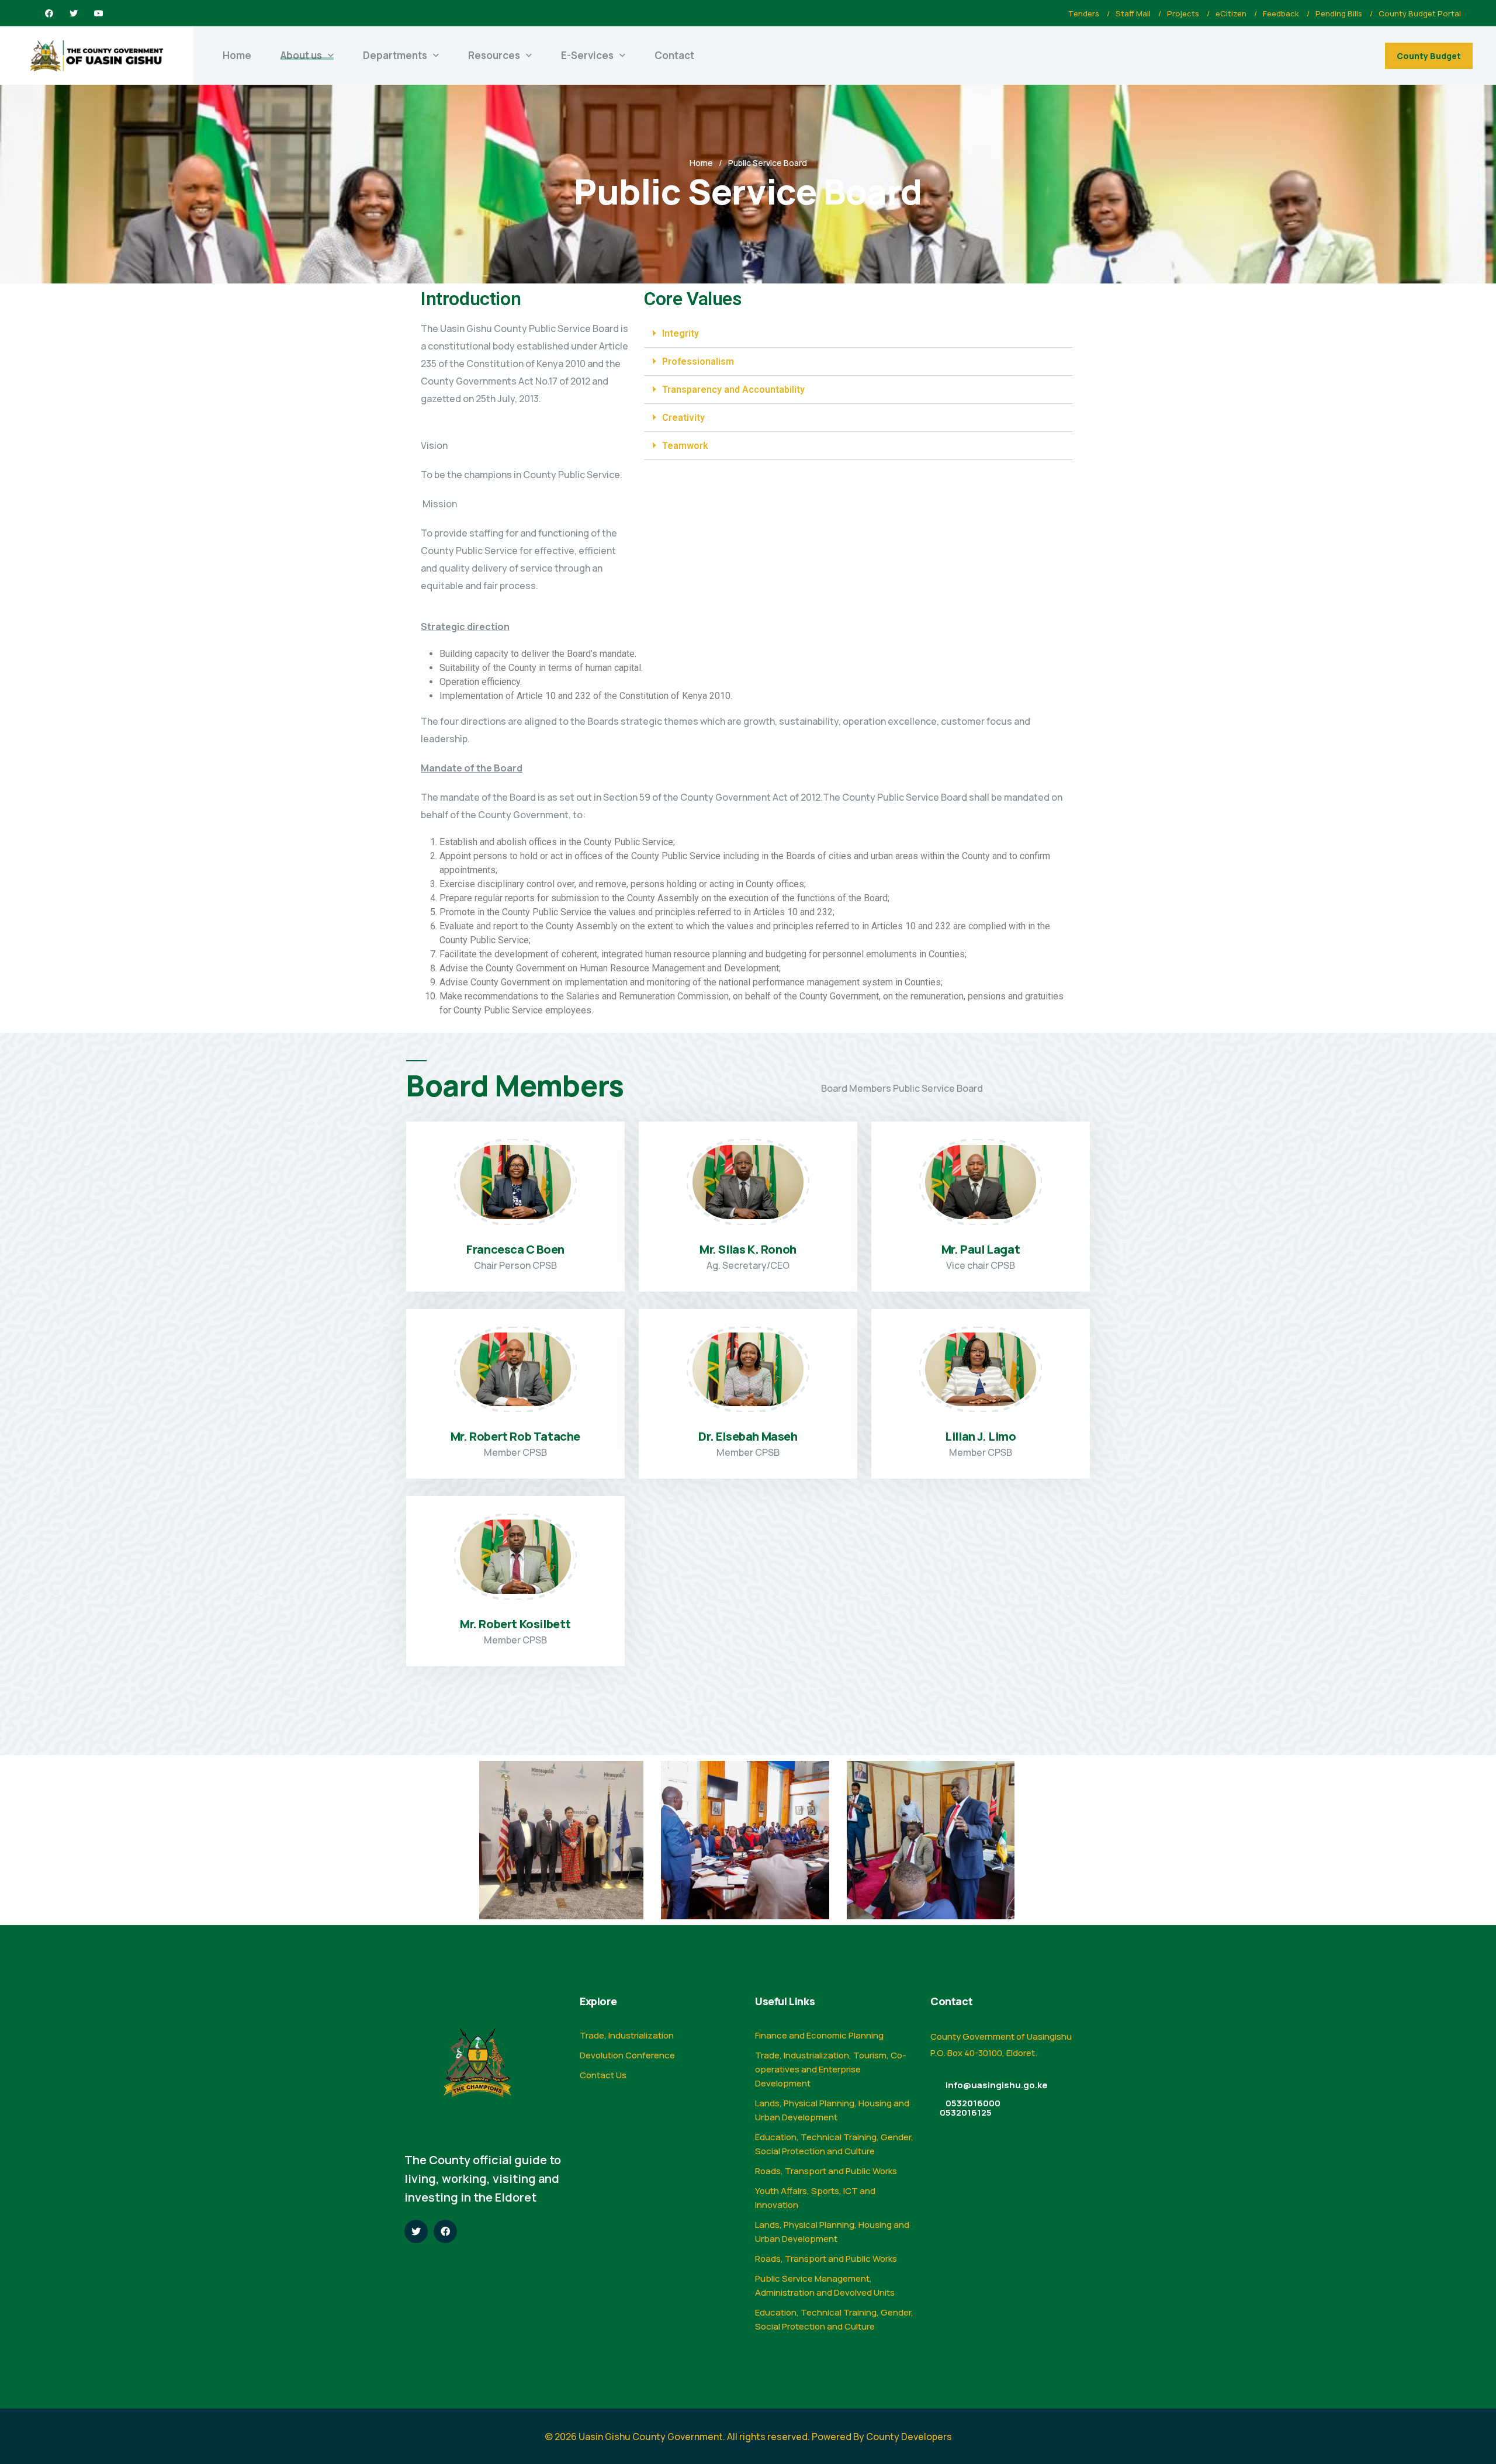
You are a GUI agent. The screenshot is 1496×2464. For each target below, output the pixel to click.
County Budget (1429, 56)
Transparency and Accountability (733, 390)
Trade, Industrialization (627, 2035)
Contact (674, 55)
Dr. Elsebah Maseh (748, 1436)
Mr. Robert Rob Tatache (515, 1436)
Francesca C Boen (515, 1249)
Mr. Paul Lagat (981, 1249)
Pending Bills (1339, 13)
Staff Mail (1133, 13)
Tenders (1084, 13)
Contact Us (603, 2075)
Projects (1183, 13)
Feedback (1281, 13)
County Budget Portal (1420, 13)
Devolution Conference (627, 2055)
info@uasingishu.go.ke (997, 2085)
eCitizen (1231, 13)
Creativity (683, 418)
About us (301, 55)
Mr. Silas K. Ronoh (748, 1249)
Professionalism (698, 361)
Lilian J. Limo (980, 1436)
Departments (395, 55)
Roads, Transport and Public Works (826, 2171)
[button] (858, 334)
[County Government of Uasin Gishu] (97, 56)
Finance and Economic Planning (819, 2035)
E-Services (587, 55)
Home (237, 55)
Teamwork (685, 446)
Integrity (681, 333)
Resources (494, 55)
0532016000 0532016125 (970, 2108)
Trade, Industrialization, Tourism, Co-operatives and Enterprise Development (831, 2069)
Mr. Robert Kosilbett (515, 1624)
